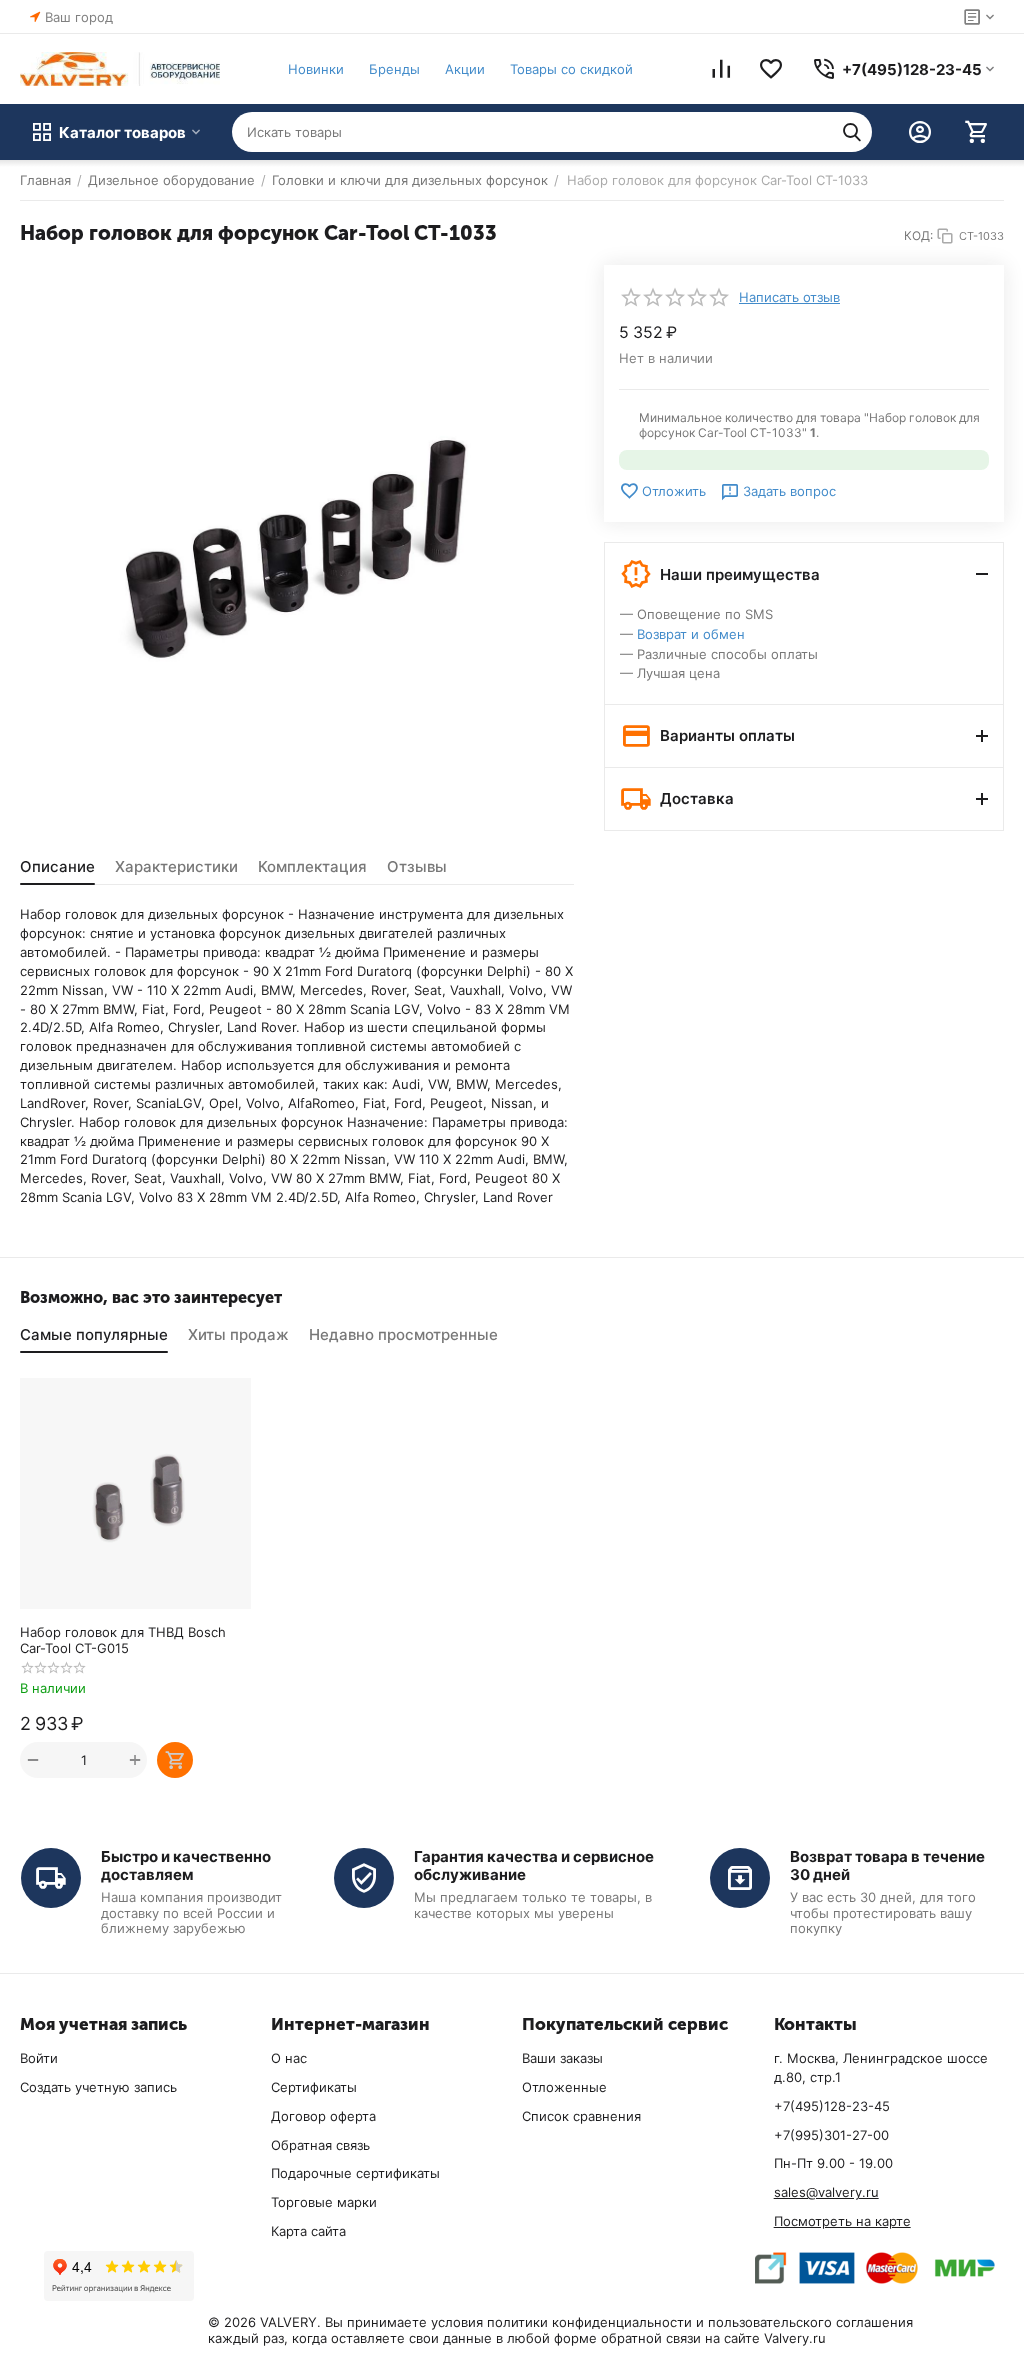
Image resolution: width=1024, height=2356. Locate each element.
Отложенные (564, 2087)
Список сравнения (581, 2116)
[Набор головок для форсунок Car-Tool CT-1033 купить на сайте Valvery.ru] (297, 542)
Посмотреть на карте (842, 2221)
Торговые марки (324, 2202)
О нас (289, 2058)
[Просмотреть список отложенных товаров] (771, 69)
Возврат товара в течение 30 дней (887, 1865)
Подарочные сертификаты (355, 2173)
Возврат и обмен (691, 634)
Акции (465, 69)
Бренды (394, 69)
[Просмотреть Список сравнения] (721, 69)
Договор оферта (323, 2116)
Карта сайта (308, 2231)
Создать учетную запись (98, 2087)
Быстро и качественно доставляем (186, 1865)
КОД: (918, 235)
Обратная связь (320, 2145)
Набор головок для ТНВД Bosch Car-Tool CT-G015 (123, 1640)
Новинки (316, 69)
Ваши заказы (562, 2058)
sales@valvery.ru (826, 2192)
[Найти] (852, 132)
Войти (39, 2058)
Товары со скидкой (571, 69)
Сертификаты (314, 2087)
